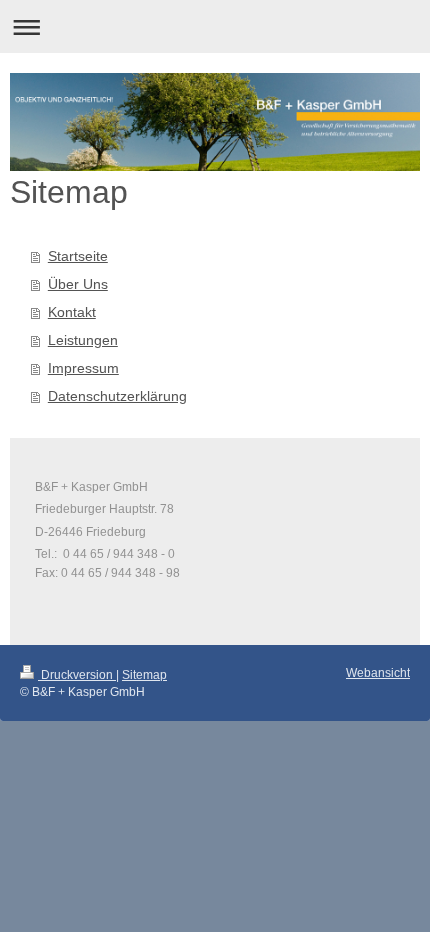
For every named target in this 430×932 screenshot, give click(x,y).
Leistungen (83, 340)
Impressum (83, 368)
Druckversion (77, 675)
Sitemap (144, 675)
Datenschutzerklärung (117, 396)
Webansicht (378, 673)
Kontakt (72, 312)
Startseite (78, 256)
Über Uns (78, 284)
